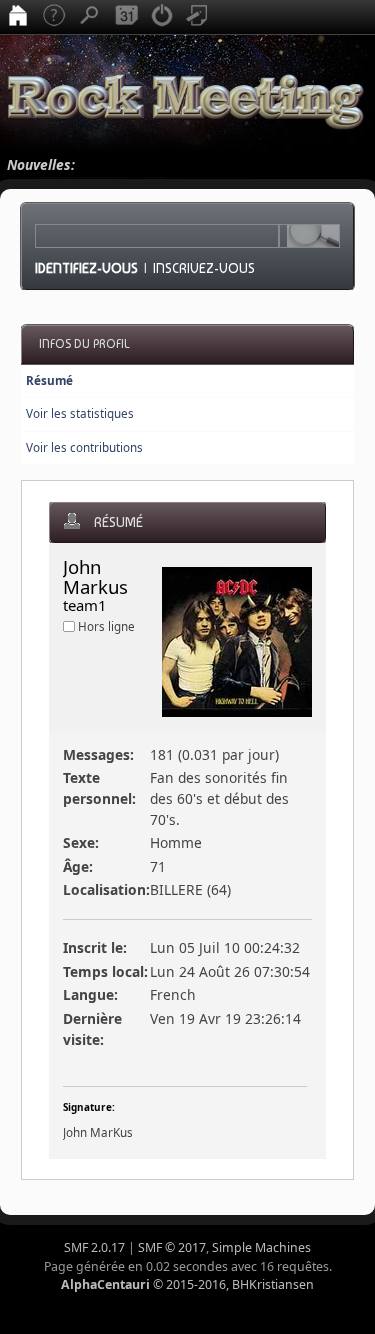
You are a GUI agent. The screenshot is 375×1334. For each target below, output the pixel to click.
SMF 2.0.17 (94, 1247)
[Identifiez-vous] (162, 17)
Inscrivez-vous (204, 268)
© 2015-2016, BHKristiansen (187, 1284)
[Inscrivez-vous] (198, 17)
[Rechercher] (90, 17)
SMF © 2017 (172, 1247)
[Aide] (54, 17)
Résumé (49, 380)
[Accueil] (18, 17)
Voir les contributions (84, 447)
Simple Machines (261, 1247)
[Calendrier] (126, 17)
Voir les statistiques (80, 413)
